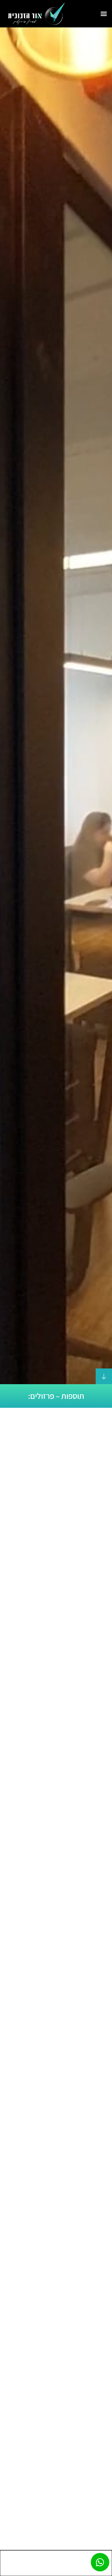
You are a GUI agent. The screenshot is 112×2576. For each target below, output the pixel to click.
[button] (104, 14)
